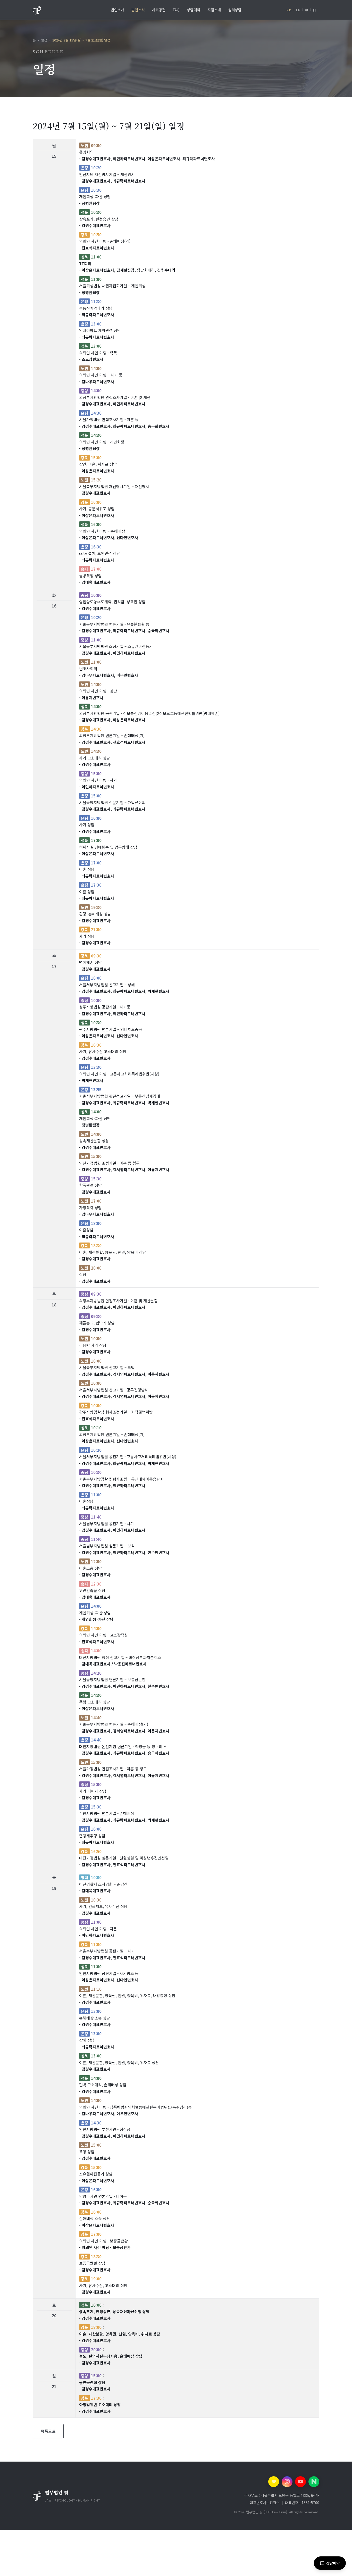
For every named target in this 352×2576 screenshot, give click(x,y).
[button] (90, 2496)
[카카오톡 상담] (274, 2482)
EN (298, 10)
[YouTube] (300, 2482)
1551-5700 (310, 2503)
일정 (44, 40)
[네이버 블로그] (314, 2482)
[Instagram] (287, 2482)
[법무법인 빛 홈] (37, 10)
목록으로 (48, 2431)
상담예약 (333, 2563)
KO (289, 10)
